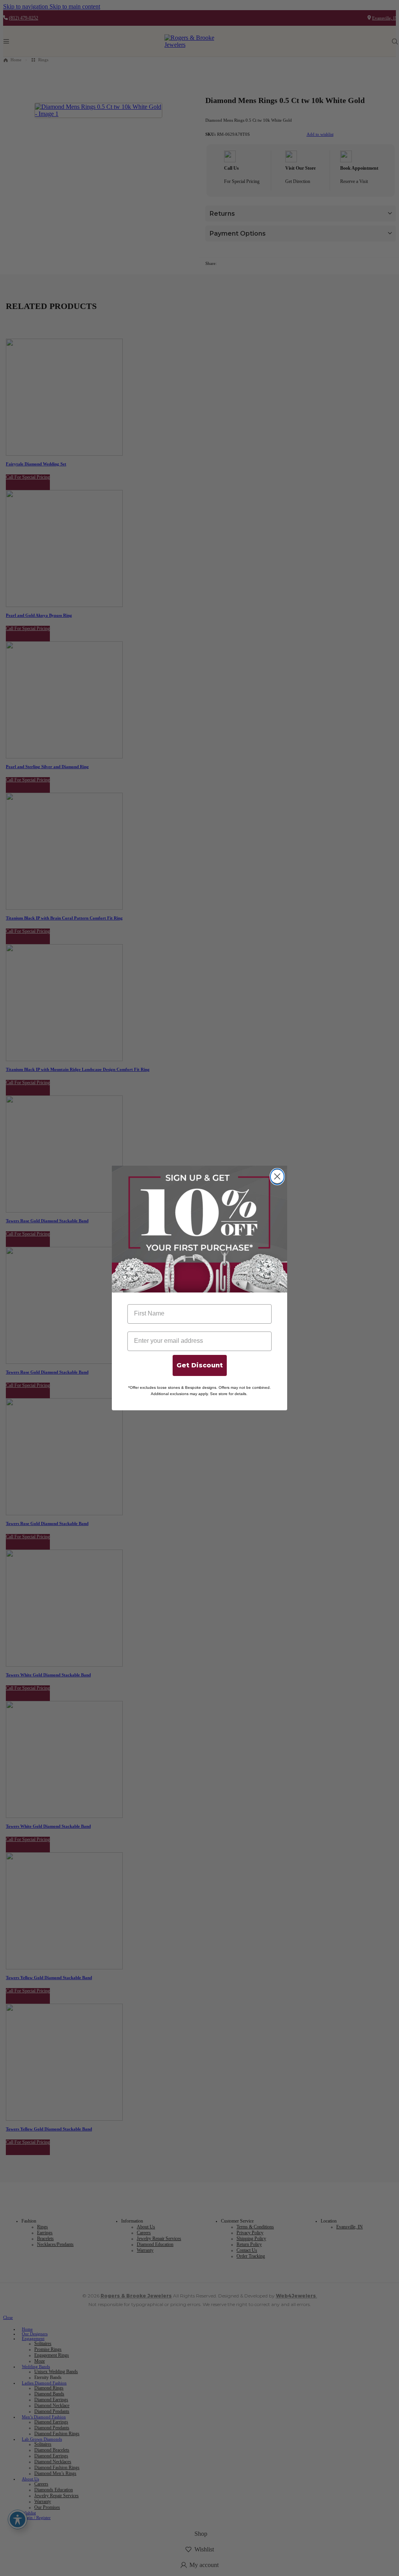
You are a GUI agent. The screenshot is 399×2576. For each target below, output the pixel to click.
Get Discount (200, 1365)
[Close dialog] (277, 1177)
